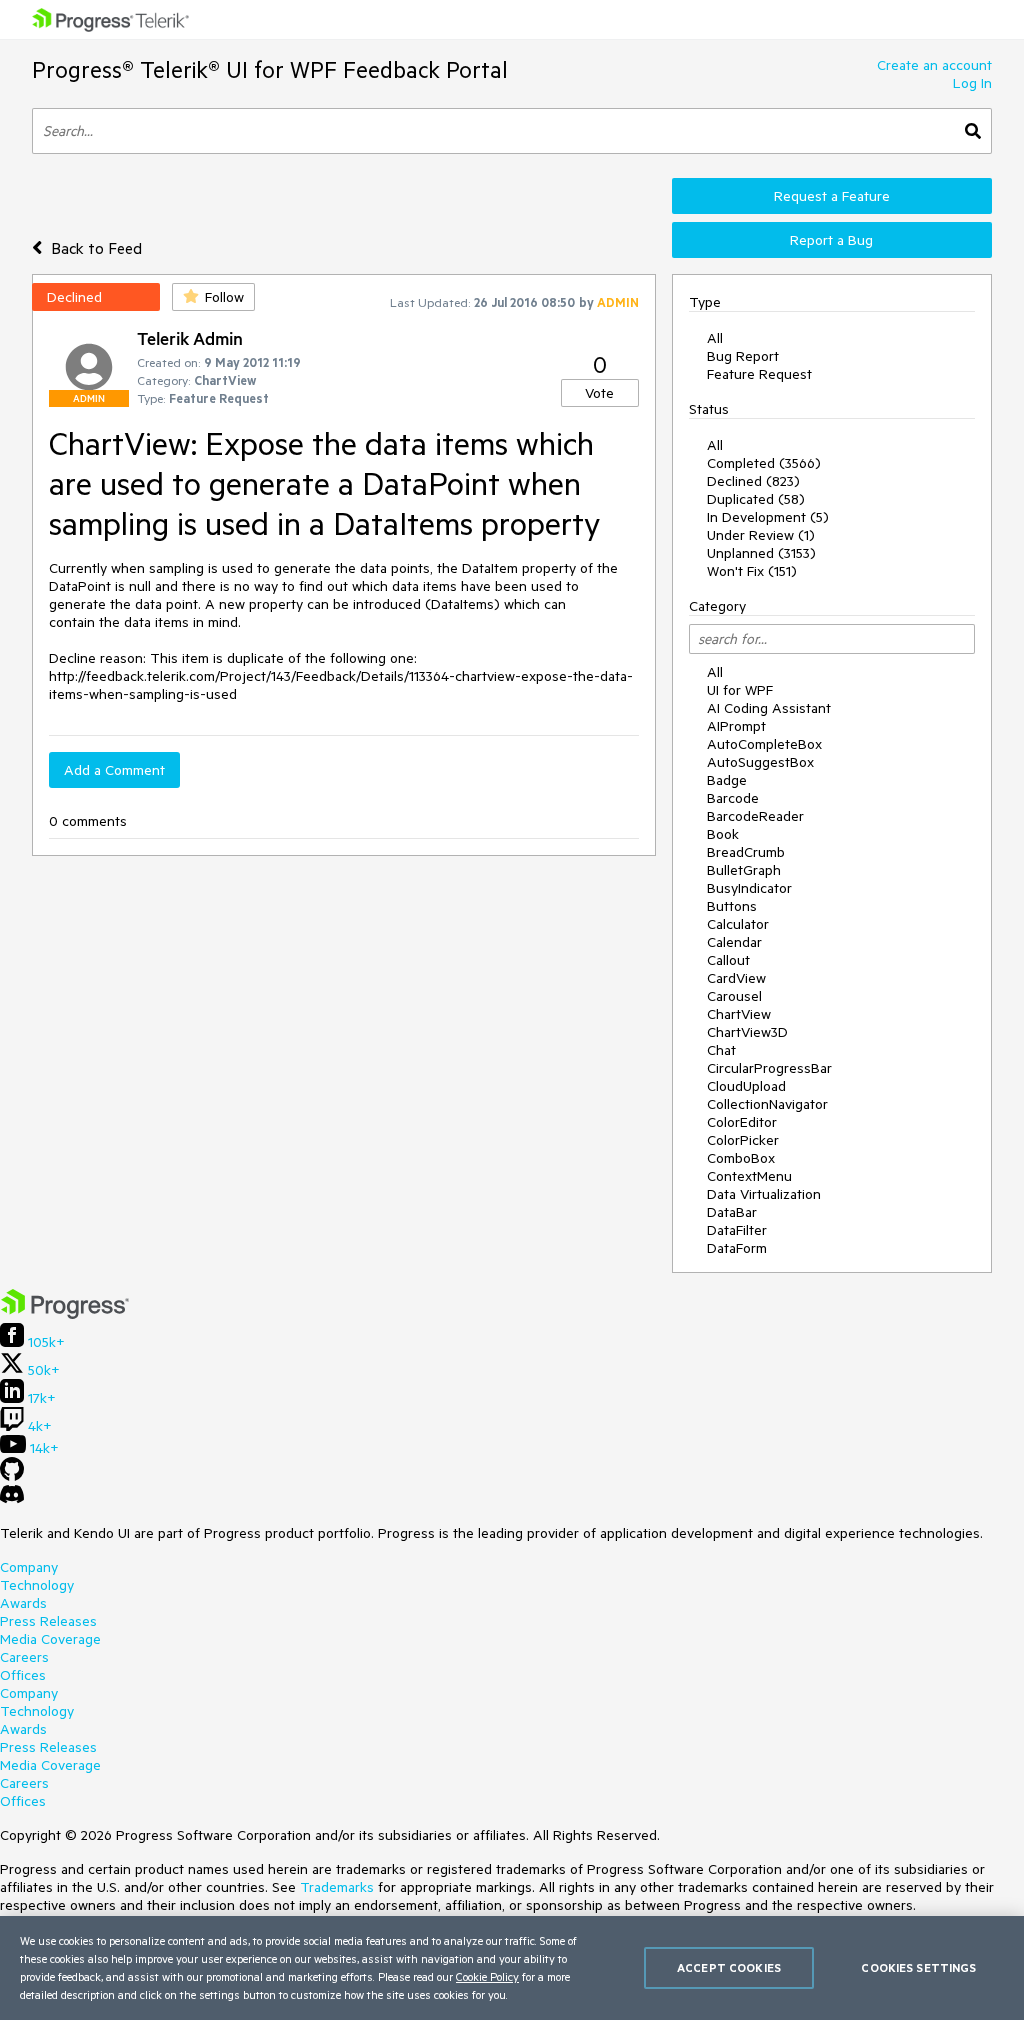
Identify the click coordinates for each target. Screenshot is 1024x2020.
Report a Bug (831, 240)
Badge (727, 780)
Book (723, 834)
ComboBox (741, 1158)
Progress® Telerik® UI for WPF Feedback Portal (270, 69)
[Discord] (12, 1499)
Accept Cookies (729, 1967)
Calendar (734, 942)
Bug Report (743, 356)
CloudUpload (746, 1086)
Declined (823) (753, 481)
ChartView (739, 1014)
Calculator (738, 924)
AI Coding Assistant (769, 708)
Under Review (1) (761, 535)
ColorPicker (743, 1140)
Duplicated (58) (756, 499)
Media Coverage (50, 1639)
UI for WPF (740, 690)
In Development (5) (768, 517)
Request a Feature (832, 196)
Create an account (934, 65)
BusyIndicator (749, 888)
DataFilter (737, 1230)
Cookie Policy (487, 1976)
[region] (512, 1968)
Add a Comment (114, 770)
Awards (23, 1603)
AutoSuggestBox (760, 762)
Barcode (733, 798)
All (715, 338)
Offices (23, 1675)
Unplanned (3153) (761, 553)
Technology (37, 1585)
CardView (736, 978)
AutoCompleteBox (764, 744)
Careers (24, 1657)
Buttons (732, 906)
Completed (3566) (764, 463)
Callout (728, 960)
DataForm (737, 1248)
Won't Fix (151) (752, 571)
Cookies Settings (918, 1967)
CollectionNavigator (767, 1104)
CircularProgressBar (769, 1068)
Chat (721, 1050)
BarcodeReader (755, 816)
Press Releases (48, 1621)
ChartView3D (747, 1032)
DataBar (732, 1212)
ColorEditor (742, 1122)
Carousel (734, 996)
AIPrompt (736, 726)
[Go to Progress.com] (65, 1314)
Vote (599, 393)
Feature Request (759, 374)
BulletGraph (744, 870)
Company (29, 1567)
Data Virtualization (764, 1194)
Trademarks (337, 1887)
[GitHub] (12, 1476)
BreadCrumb (746, 852)
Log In (972, 83)
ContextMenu (749, 1176)
